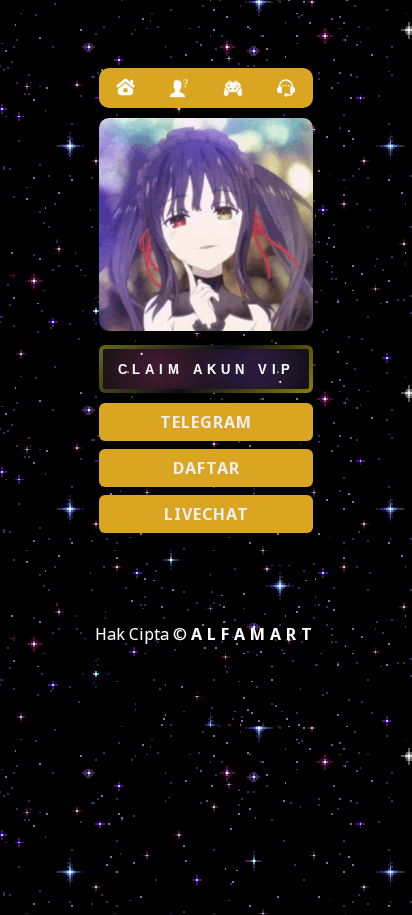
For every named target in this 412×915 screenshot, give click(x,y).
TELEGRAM (206, 422)
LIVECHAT (206, 514)
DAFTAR (206, 468)
